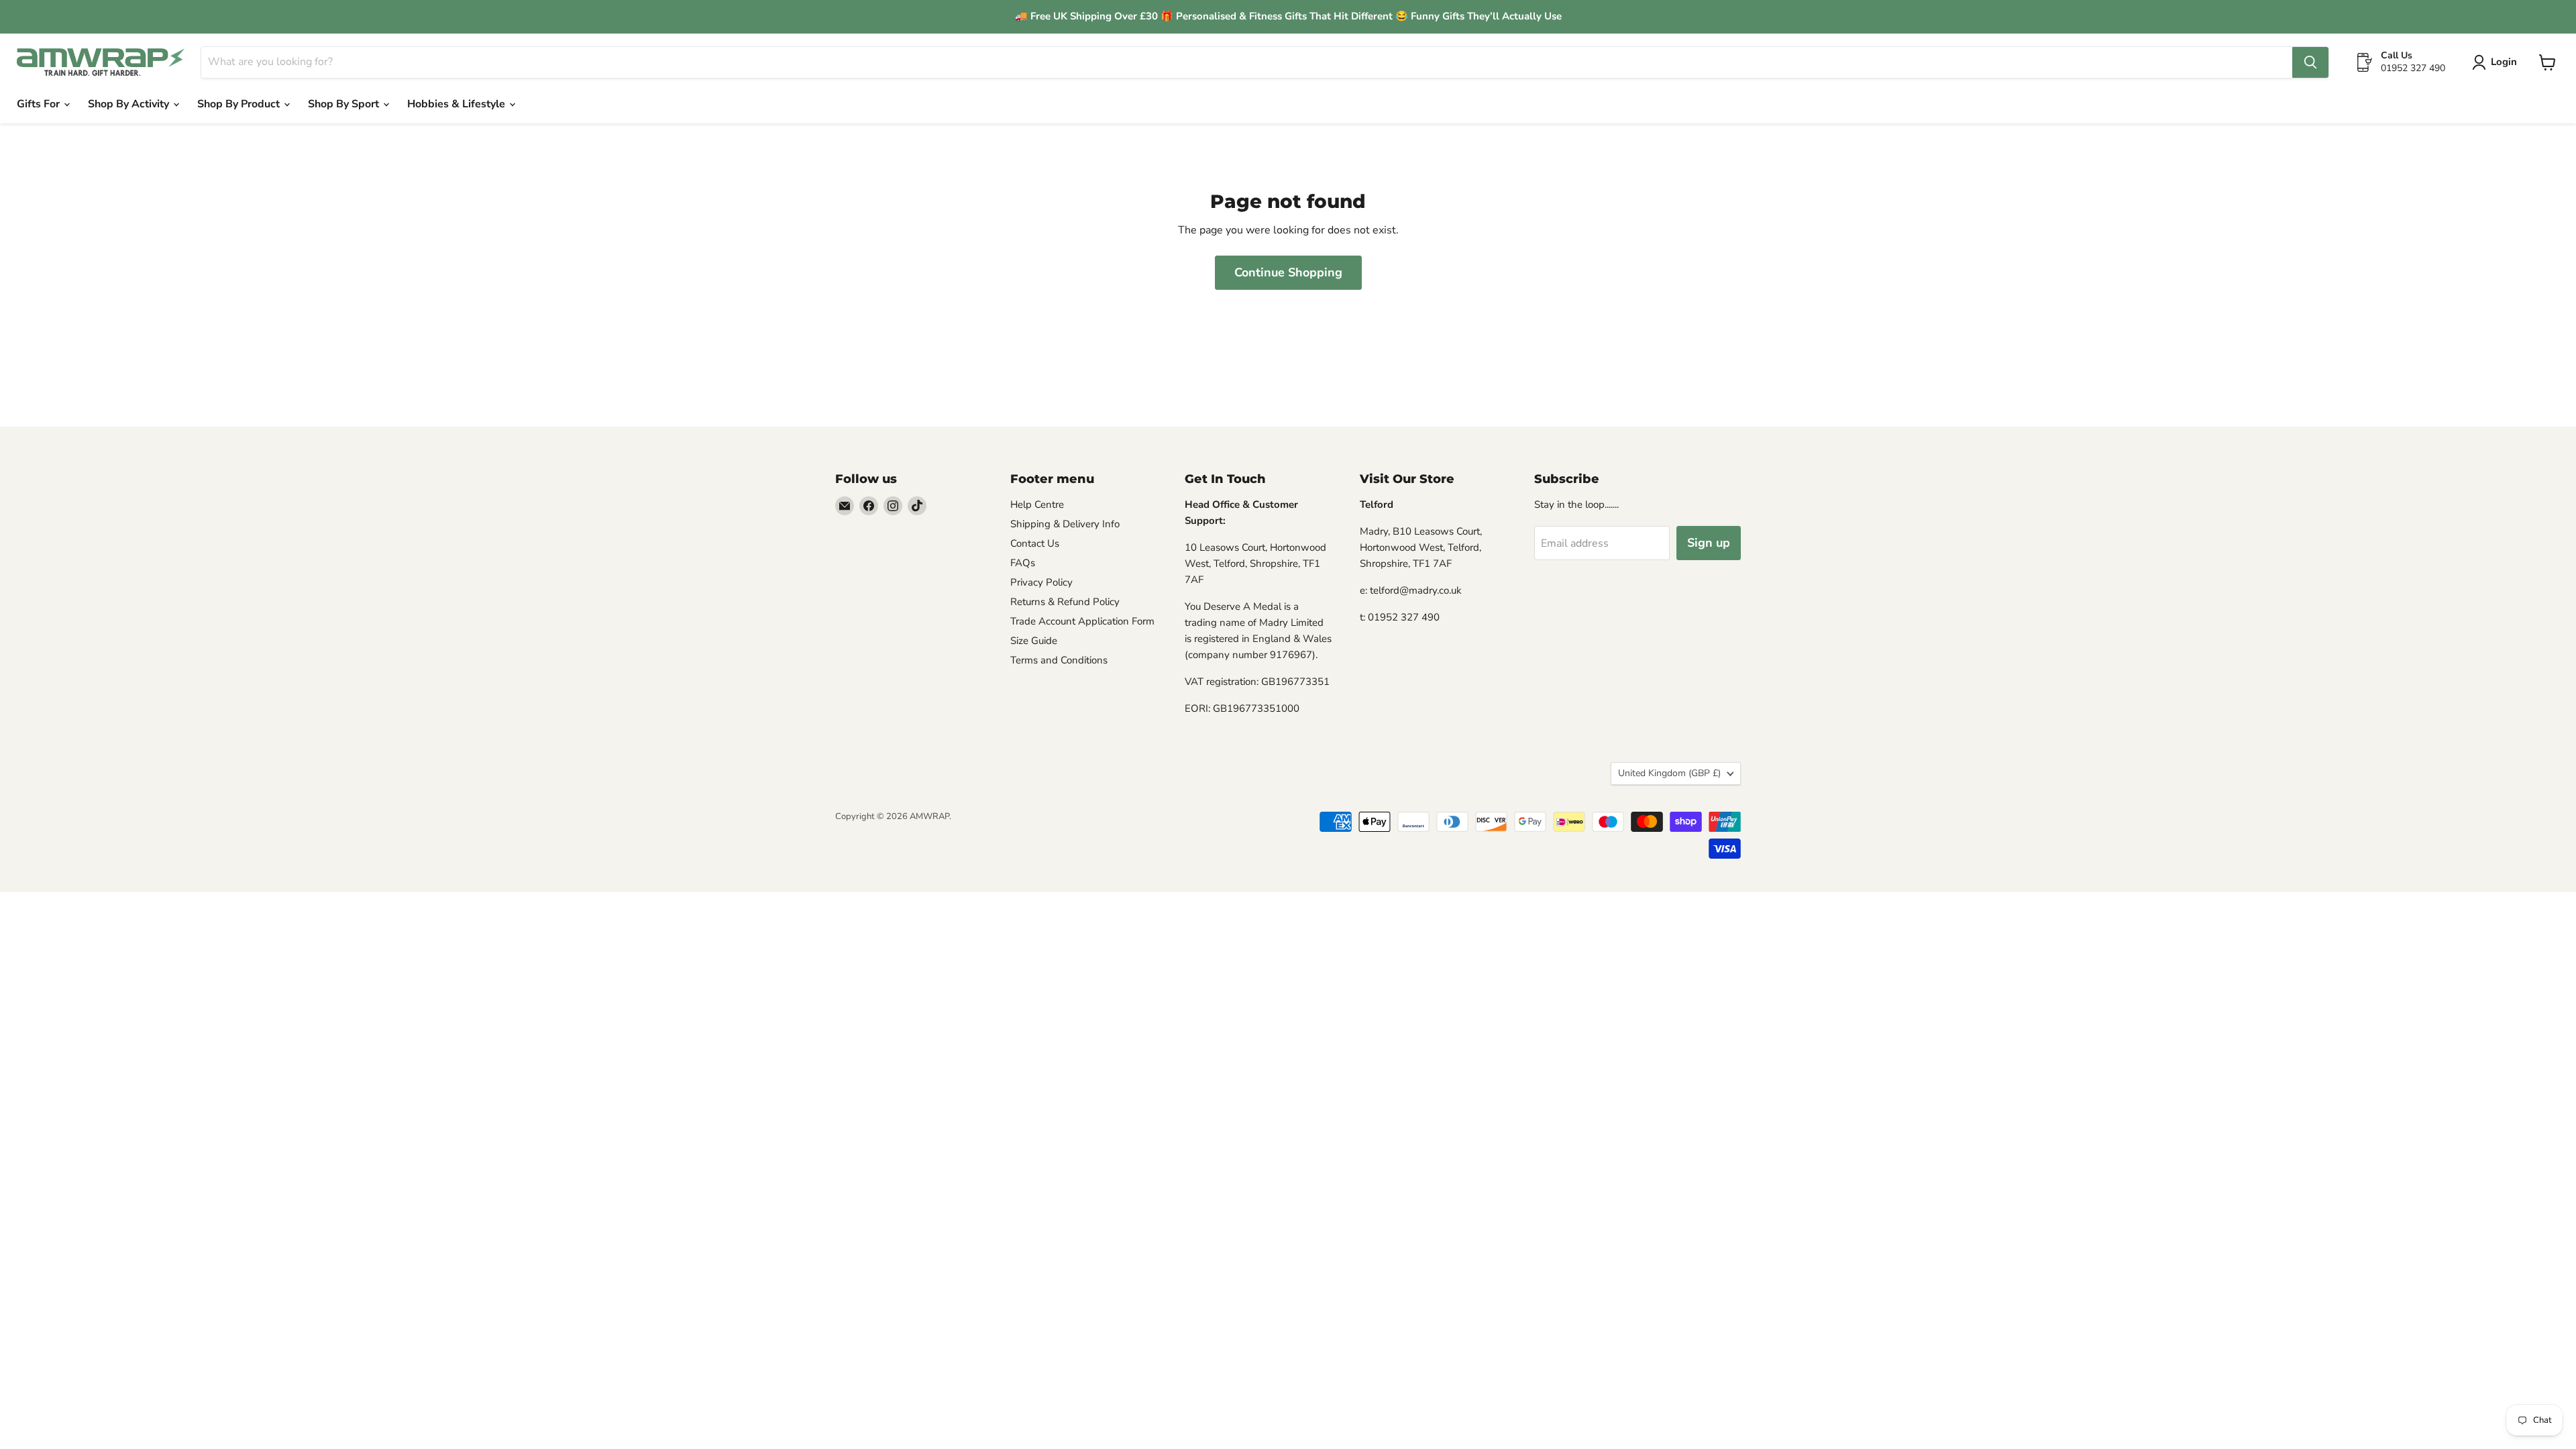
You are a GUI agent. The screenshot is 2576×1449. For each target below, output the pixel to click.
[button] (2497, 62)
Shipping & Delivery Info (1065, 524)
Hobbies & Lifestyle (458, 104)
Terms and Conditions (1059, 660)
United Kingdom (1669, 773)
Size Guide (1034, 641)
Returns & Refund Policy (1065, 602)
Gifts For (40, 104)
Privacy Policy (1041, 582)
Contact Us (1035, 543)
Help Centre (1037, 504)
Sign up (1709, 543)
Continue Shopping (1288, 272)
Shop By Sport (345, 104)
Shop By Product (240, 104)
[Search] (2310, 62)
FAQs (1023, 563)
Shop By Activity (130, 104)
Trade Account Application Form (1082, 621)
